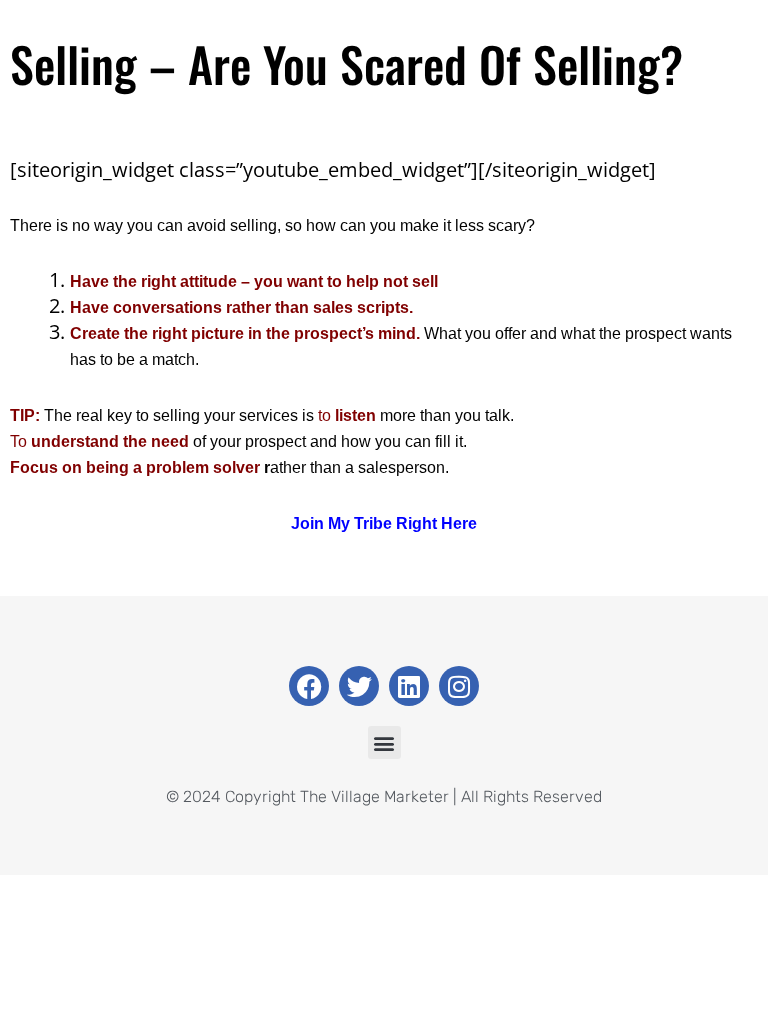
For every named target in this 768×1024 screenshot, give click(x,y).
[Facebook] (309, 686)
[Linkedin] (409, 686)
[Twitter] (359, 686)
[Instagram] (459, 686)
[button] (384, 742)
